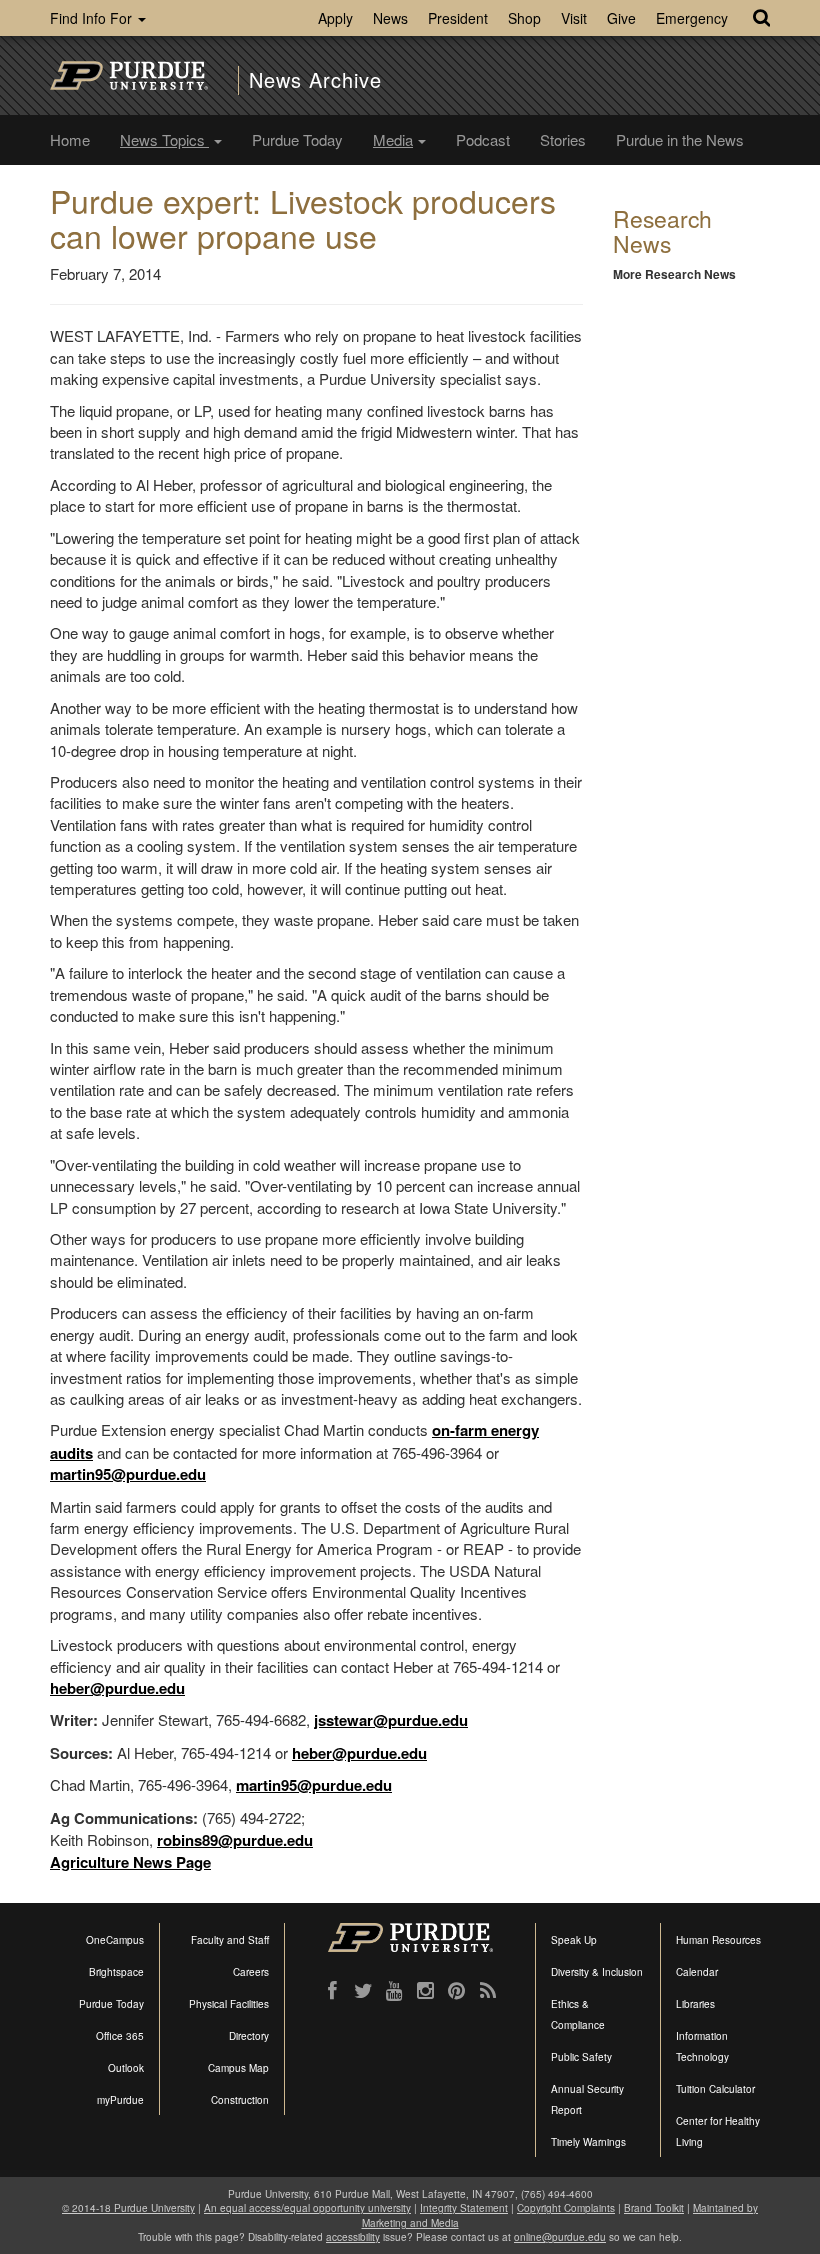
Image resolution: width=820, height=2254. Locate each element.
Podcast (483, 139)
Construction (240, 2100)
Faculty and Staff (230, 1940)
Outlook (126, 2068)
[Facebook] (332, 1991)
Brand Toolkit (654, 2208)
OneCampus (115, 1940)
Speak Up (574, 1940)
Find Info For (93, 18)
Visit (574, 18)
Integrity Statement (464, 2208)
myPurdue (120, 2100)
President (458, 18)
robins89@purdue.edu (235, 1840)
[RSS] (487, 1991)
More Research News (674, 274)
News (390, 18)
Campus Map (238, 2068)
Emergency (692, 18)
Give (621, 18)
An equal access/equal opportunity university (307, 2208)
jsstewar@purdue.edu (391, 1720)
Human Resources (718, 1940)
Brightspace (116, 1972)
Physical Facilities (229, 2004)
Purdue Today (297, 139)
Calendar (697, 1972)
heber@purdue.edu (117, 1688)
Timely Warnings (588, 2142)
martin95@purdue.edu (128, 1474)
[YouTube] (394, 1991)
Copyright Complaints (566, 2208)
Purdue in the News (680, 139)
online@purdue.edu (560, 2237)
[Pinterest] (456, 1991)
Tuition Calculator (715, 2089)
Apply (335, 18)
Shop (524, 18)
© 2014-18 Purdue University (128, 2208)
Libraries (695, 2004)
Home (70, 139)
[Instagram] (425, 1991)
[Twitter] (363, 1991)
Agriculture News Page (130, 1862)
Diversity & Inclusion (597, 1972)
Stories (563, 139)
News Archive (315, 80)
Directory (249, 2036)
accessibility (353, 2237)
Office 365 (120, 2036)
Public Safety (581, 2057)
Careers (251, 1972)
